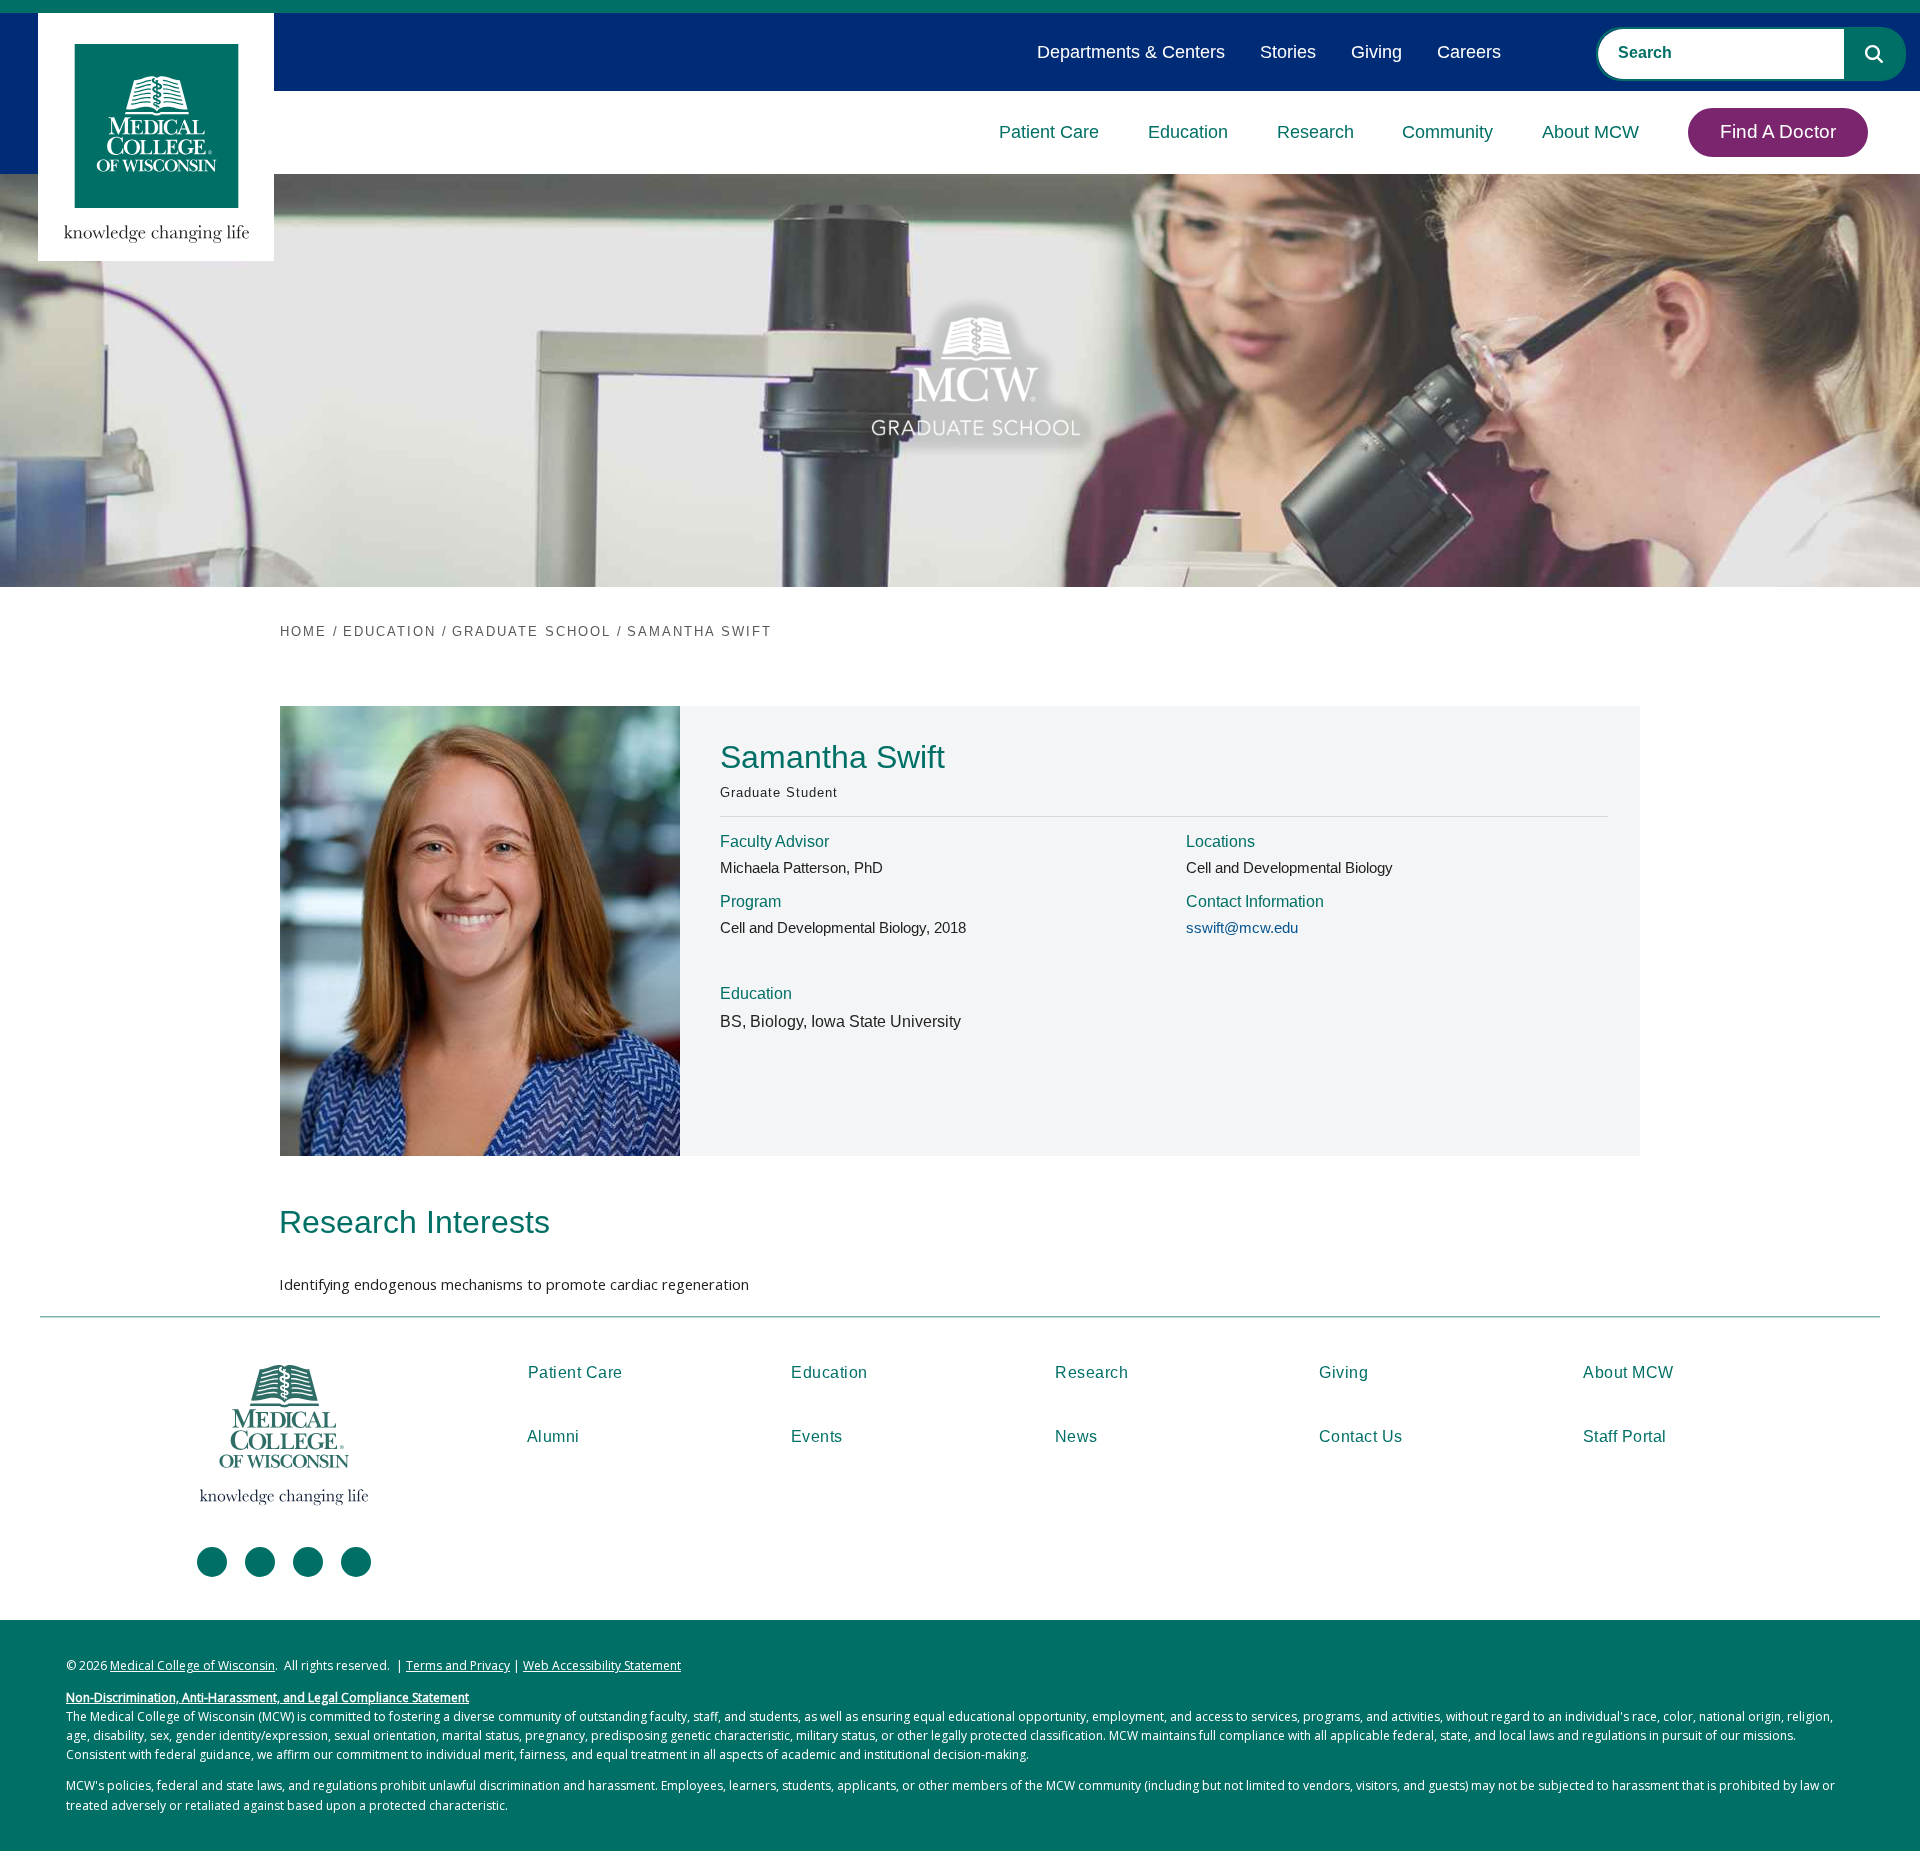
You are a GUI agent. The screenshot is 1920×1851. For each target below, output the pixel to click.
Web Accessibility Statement (602, 1665)
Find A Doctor (1778, 131)
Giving (1376, 52)
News (1076, 1436)
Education (1188, 132)
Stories (1288, 52)
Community (1447, 132)
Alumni (553, 1436)
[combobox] (1721, 53)
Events (817, 1436)
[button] (1874, 54)
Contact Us (1361, 1436)
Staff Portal (1625, 1436)
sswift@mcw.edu (1242, 928)
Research (1315, 132)
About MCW (1590, 132)
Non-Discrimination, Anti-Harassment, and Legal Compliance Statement (267, 1697)
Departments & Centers (1131, 52)
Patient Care (1049, 132)
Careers (1469, 52)
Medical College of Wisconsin (192, 1665)
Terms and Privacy (458, 1665)
